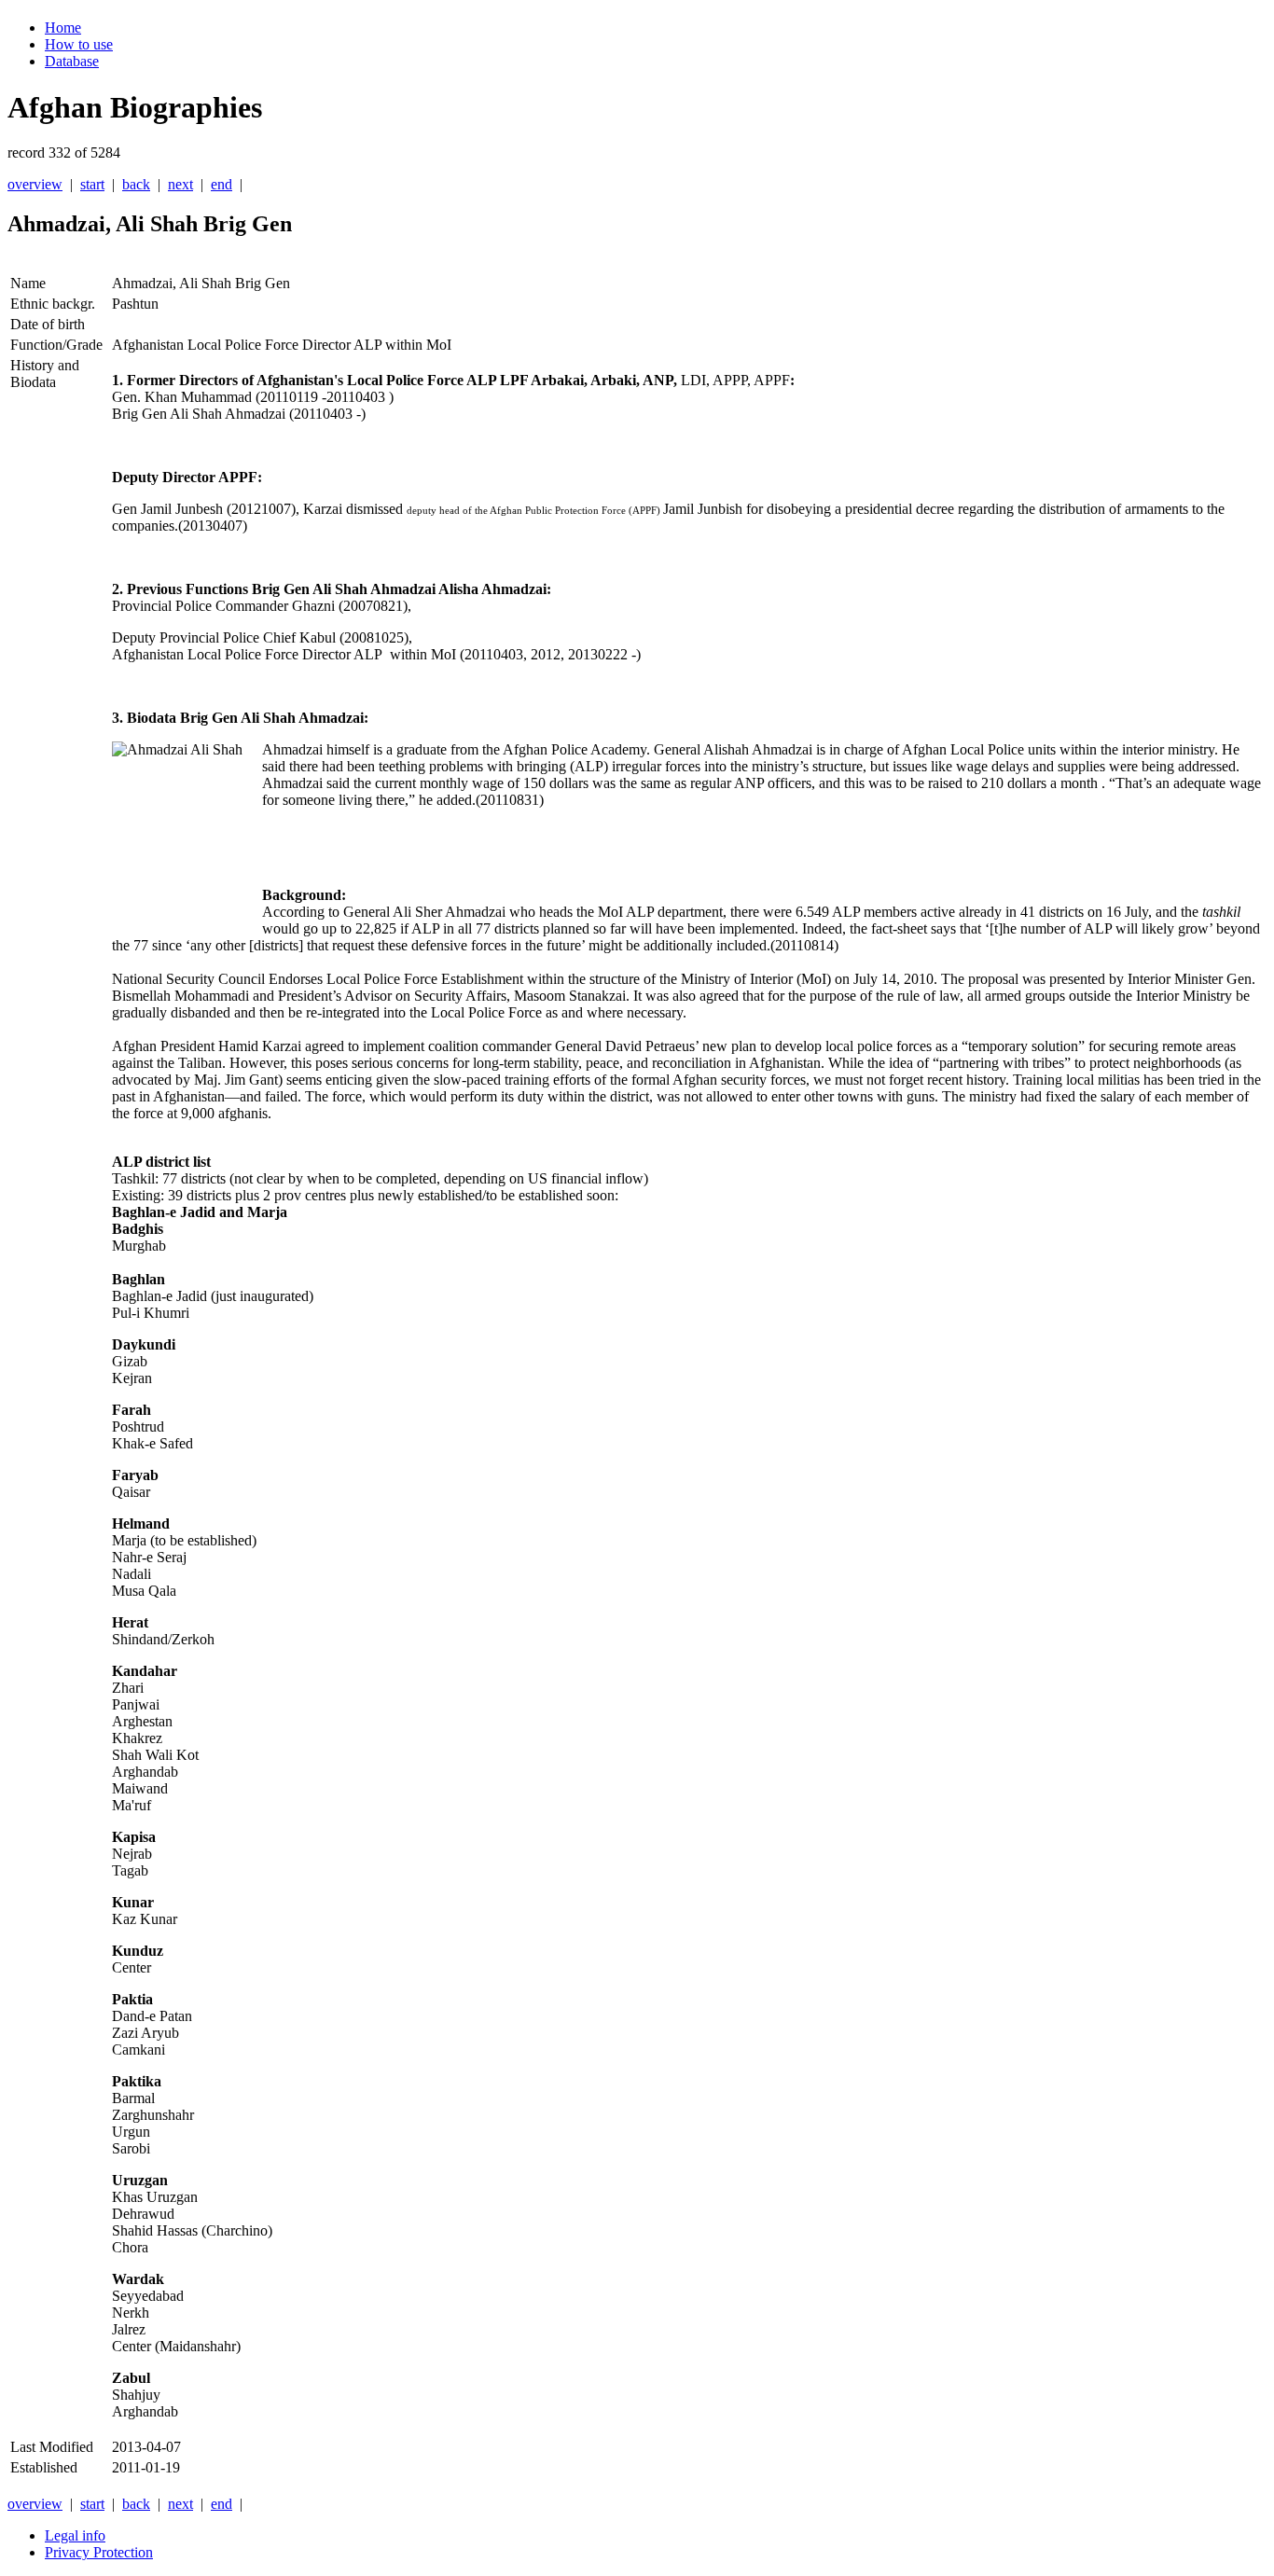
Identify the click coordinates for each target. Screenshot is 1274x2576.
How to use (79, 44)
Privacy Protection (99, 2552)
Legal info (75, 2535)
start (92, 184)
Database (72, 61)
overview (35, 184)
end (222, 184)
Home (63, 28)
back (136, 184)
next (180, 184)
